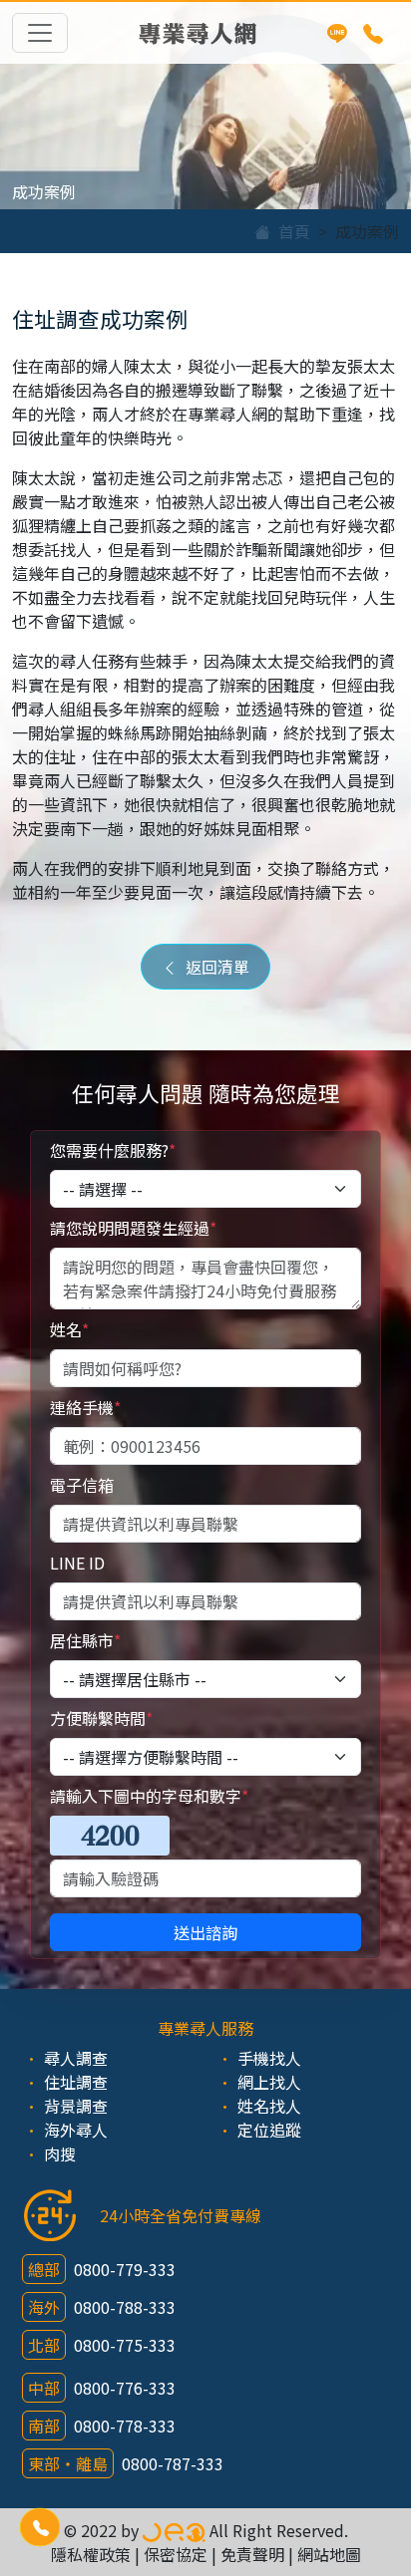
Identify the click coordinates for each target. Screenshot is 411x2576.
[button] (40, 2528)
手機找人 (269, 2058)
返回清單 (213, 967)
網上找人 (269, 2082)
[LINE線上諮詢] (337, 33)
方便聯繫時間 (101, 1718)
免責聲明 (252, 2554)
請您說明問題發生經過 (133, 1228)
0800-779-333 (125, 2269)
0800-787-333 (173, 2463)
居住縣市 (85, 1640)
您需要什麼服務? (113, 1150)
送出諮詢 (205, 1932)
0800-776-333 (125, 2388)
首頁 (290, 231)
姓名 (69, 1329)
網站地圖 (329, 2554)
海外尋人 (76, 2130)
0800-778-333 (125, 2426)
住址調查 (76, 2082)
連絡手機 (85, 1407)
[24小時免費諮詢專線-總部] (373, 33)
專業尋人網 (198, 32)
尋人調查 (76, 2058)
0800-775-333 (125, 2345)
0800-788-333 (125, 2307)
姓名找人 (269, 2106)
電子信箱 (82, 1485)
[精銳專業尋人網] (174, 2530)
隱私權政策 (91, 2554)
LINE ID (77, 1563)
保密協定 (176, 2554)
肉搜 (60, 2153)
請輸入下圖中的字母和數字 (149, 1796)
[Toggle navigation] (40, 33)
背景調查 (76, 2106)
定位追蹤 (269, 2130)
